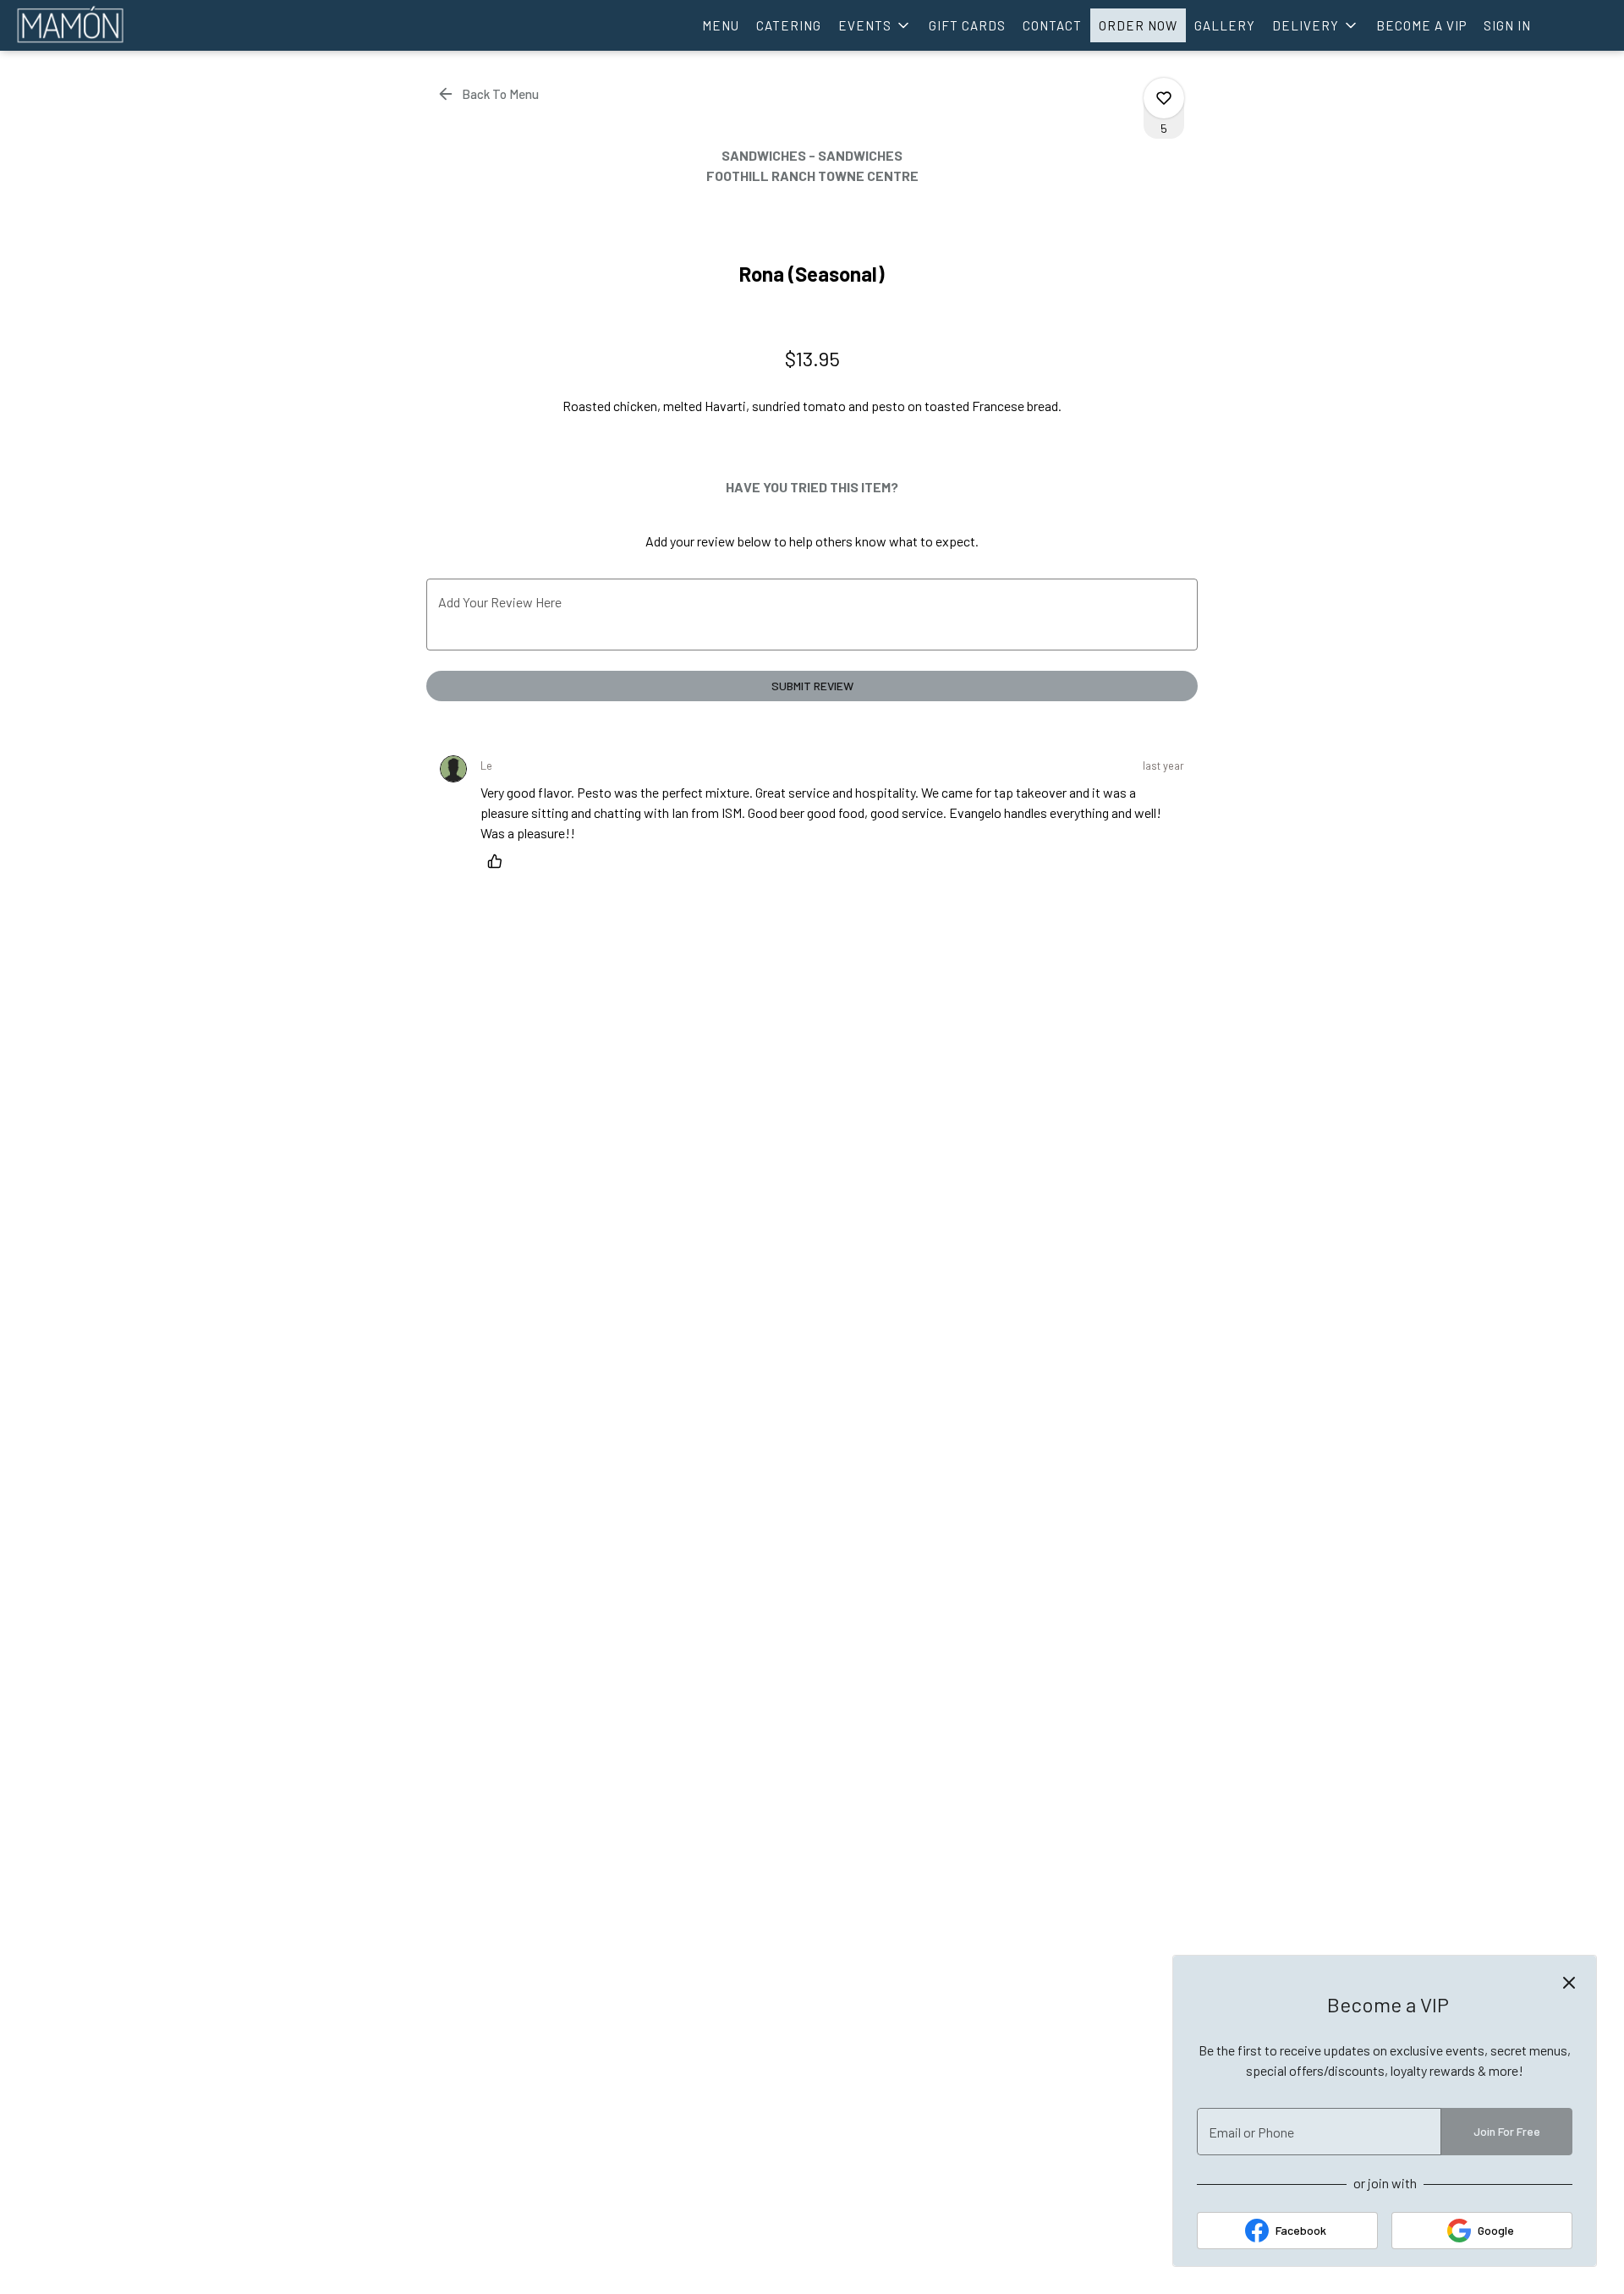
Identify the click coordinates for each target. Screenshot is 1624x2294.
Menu (721, 25)
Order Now (1138, 25)
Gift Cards (967, 25)
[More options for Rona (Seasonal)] (1164, 98)
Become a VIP (1421, 25)
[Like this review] (499, 861)
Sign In (1507, 25)
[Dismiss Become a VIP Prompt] (1569, 1983)
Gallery (1225, 25)
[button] (875, 25)
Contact (1052, 25)
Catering (789, 25)
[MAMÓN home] (90, 25)
